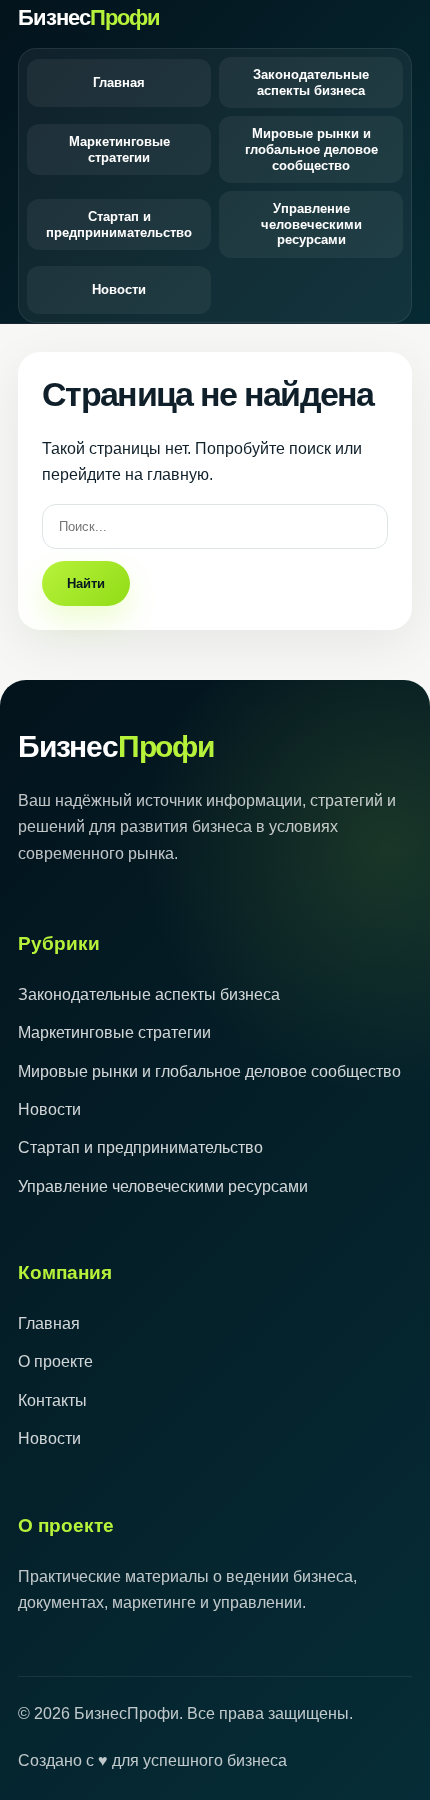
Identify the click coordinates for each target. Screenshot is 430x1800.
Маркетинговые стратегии (119, 149)
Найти (86, 583)
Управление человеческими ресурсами (311, 224)
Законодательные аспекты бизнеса (311, 82)
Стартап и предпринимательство (119, 224)
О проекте (55, 1361)
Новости (119, 289)
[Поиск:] (215, 525)
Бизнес (89, 17)
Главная (119, 82)
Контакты (52, 1400)
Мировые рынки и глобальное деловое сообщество (311, 149)
